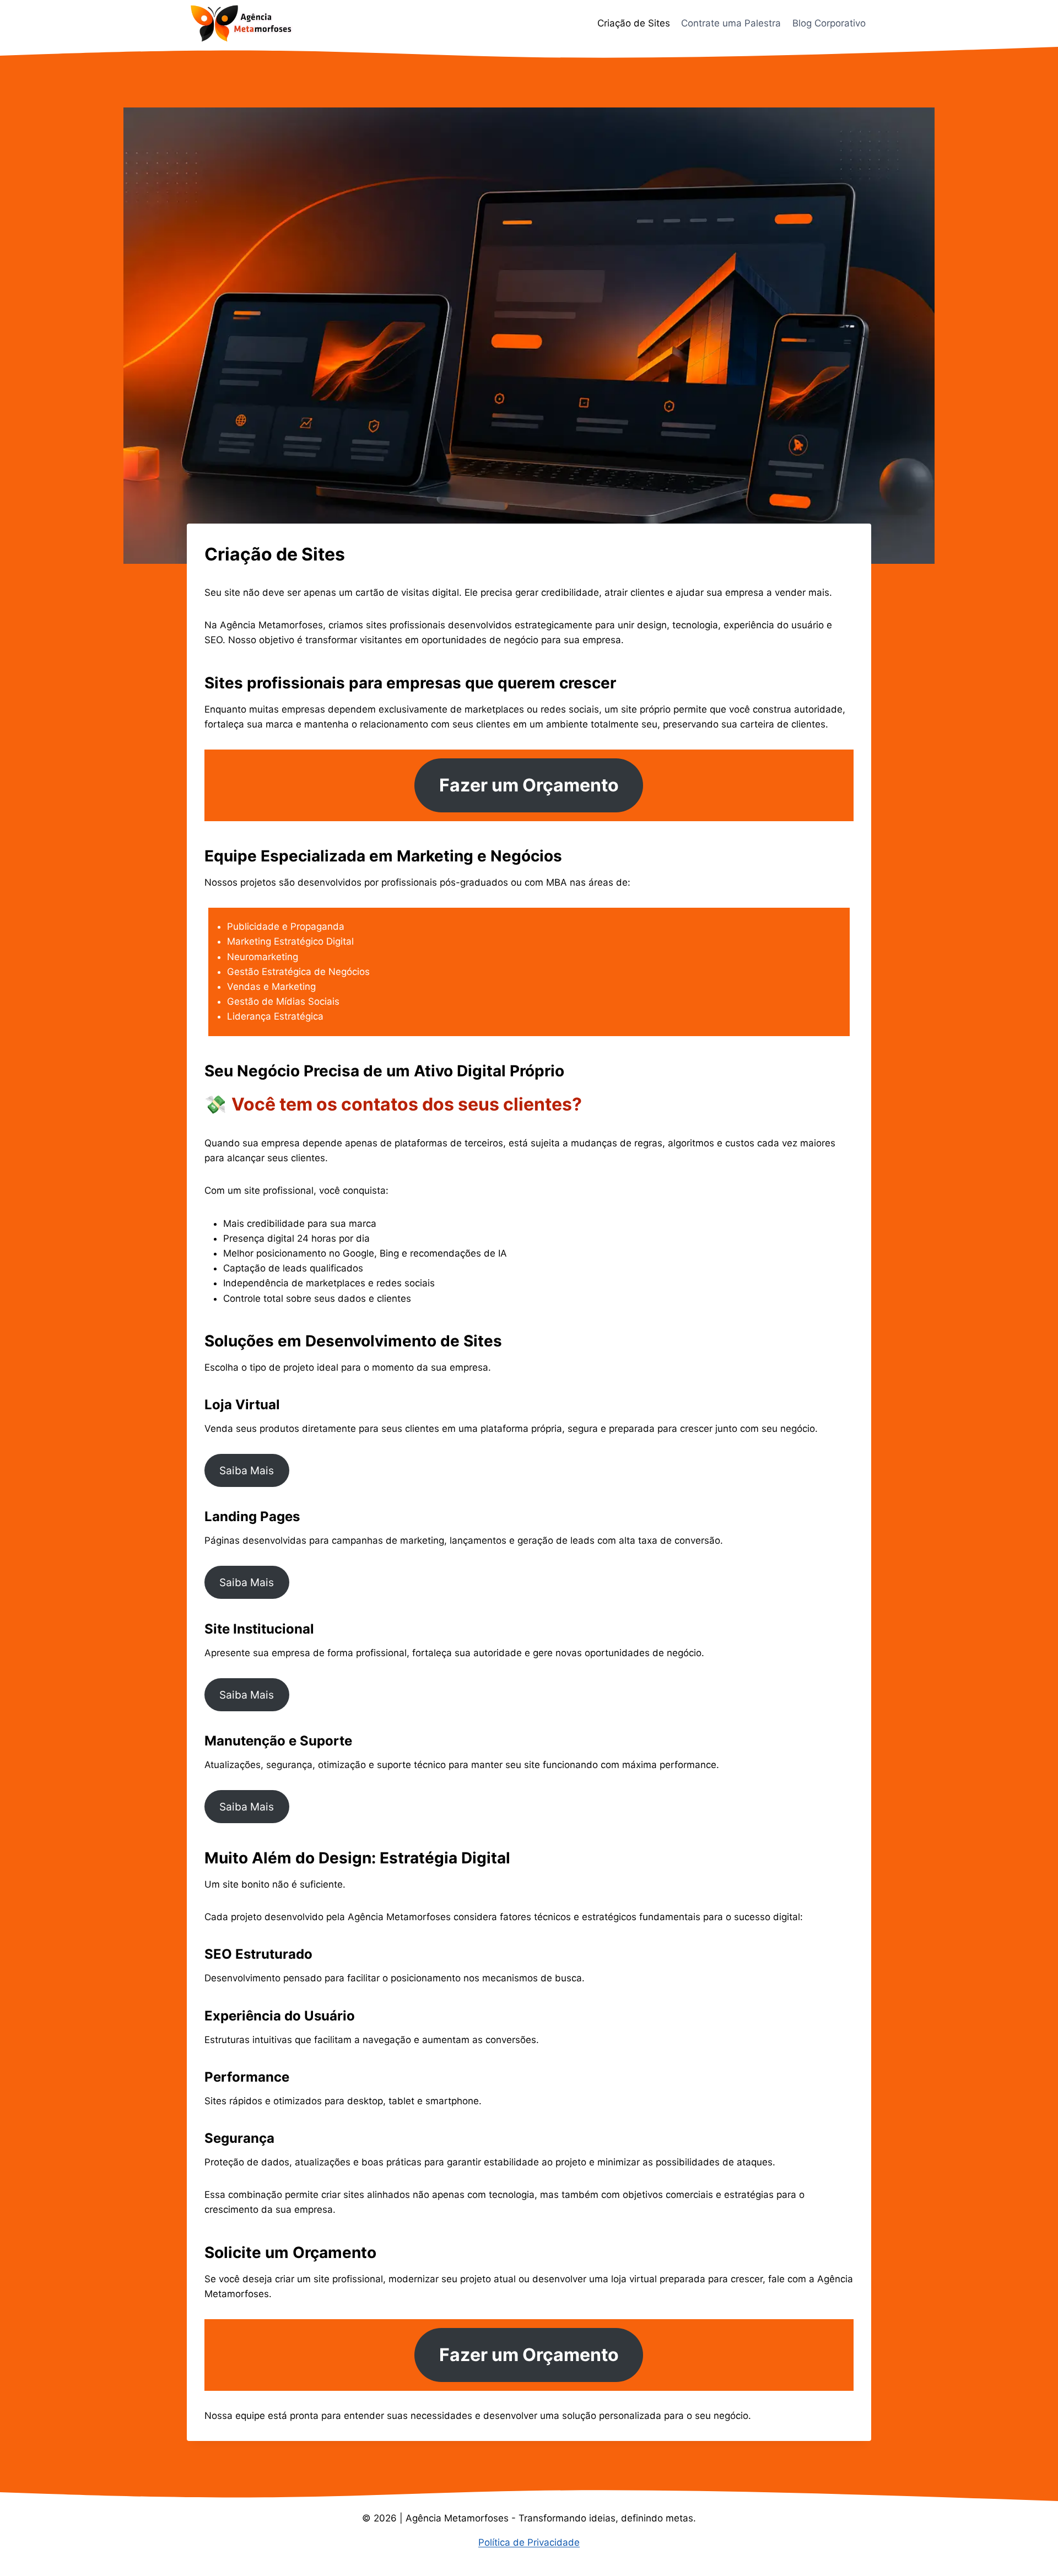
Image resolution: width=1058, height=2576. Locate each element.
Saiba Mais (247, 1470)
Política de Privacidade (529, 2542)
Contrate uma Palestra (731, 23)
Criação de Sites (634, 23)
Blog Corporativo (829, 23)
